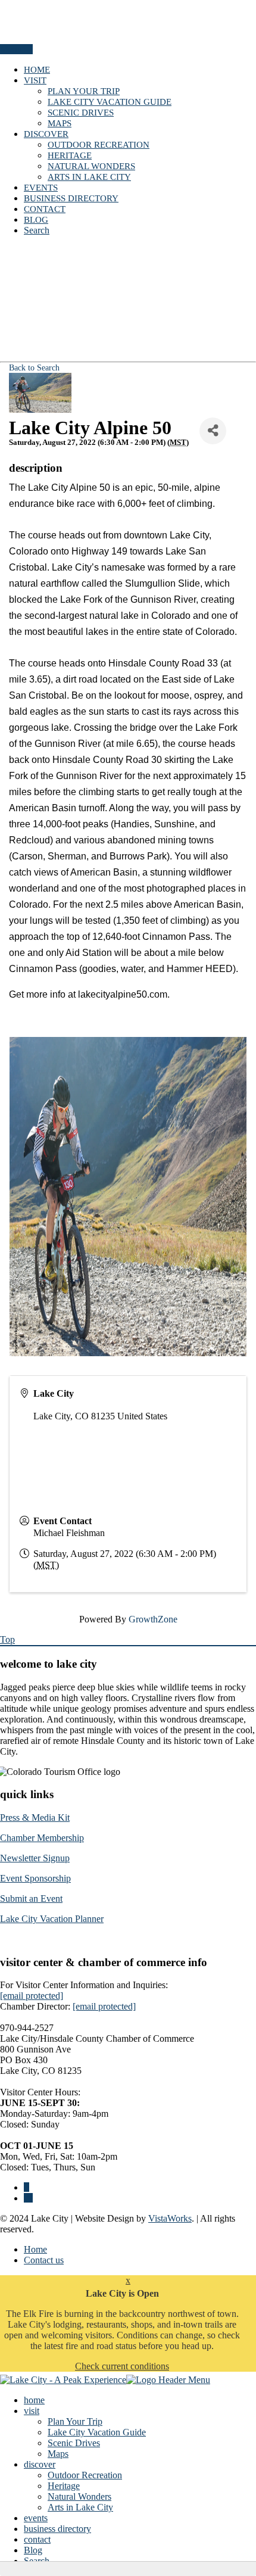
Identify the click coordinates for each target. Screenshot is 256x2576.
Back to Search (34, 367)
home (37, 70)
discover (46, 134)
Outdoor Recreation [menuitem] (85, 2475)
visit (35, 80)
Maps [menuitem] (58, 2454)
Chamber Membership (42, 1838)
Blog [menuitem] (33, 2550)
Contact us (44, 2260)
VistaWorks (170, 2218)
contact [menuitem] (37, 2539)
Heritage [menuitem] (64, 2486)
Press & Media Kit (35, 1817)
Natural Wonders (91, 166)
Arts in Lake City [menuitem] (80, 2507)
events (41, 188)
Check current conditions (122, 2366)
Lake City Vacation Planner (52, 1919)
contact (45, 209)
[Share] (213, 431)
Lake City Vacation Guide (110, 102)
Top (7, 1639)
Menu (12, 49)
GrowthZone (153, 1619)
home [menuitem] (34, 2400)
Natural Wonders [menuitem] (79, 2496)
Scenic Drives (81, 113)
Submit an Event (31, 1898)
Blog (36, 220)
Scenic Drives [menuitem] (74, 2443)
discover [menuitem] (40, 2464)
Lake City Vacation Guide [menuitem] (97, 2432)
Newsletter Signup (35, 1858)
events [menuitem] (36, 2518)
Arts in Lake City (89, 177)
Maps (60, 123)
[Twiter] (28, 2198)
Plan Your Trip (84, 91)
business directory (71, 198)
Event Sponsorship (35, 1878)
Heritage (70, 155)
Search (37, 230)
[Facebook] (26, 2187)
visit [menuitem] (32, 2411)
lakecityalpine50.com (123, 994)
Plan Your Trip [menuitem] (75, 2421)
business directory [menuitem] (57, 2529)
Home (35, 2249)
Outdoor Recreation (99, 145)
